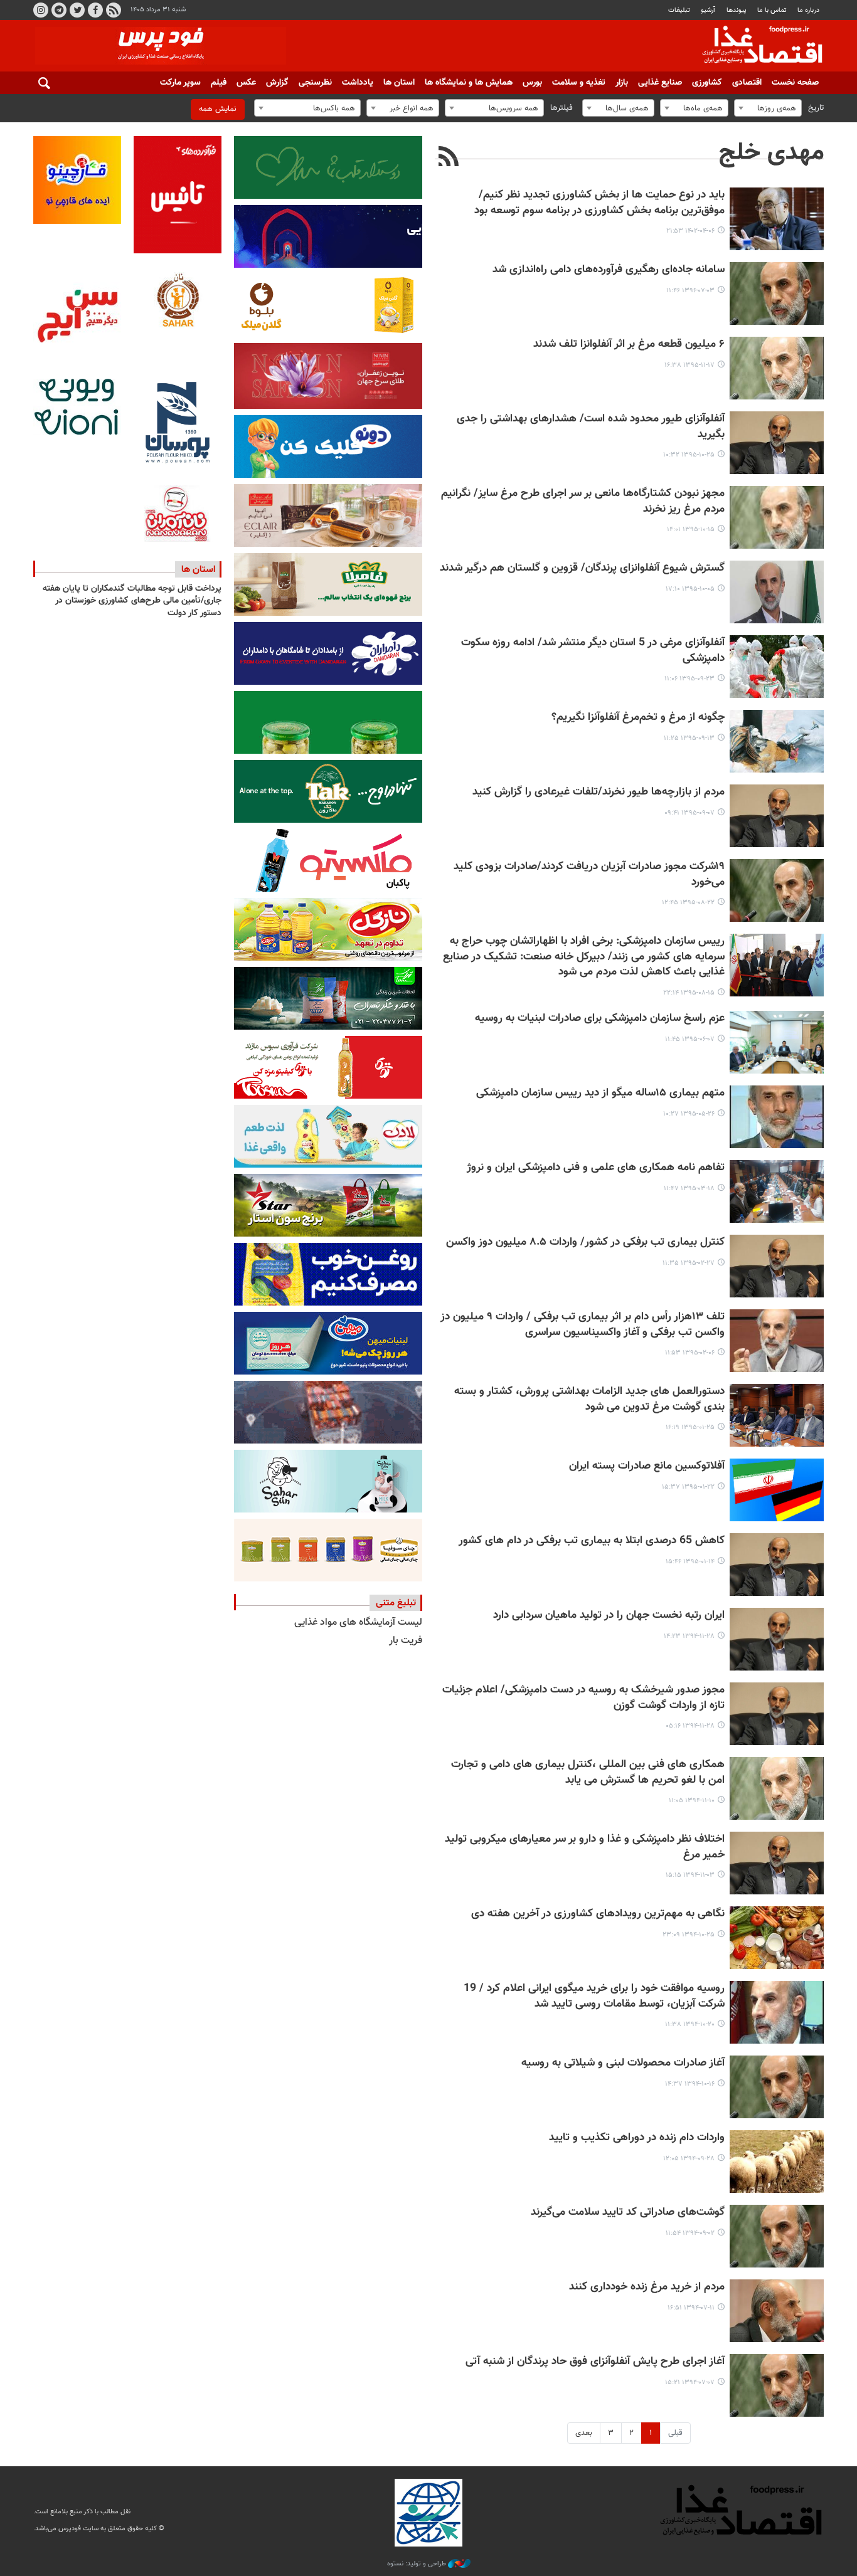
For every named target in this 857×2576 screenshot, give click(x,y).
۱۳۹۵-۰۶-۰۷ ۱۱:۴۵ (690, 1039)
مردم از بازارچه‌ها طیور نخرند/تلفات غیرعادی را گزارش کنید (599, 792)
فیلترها (562, 108)
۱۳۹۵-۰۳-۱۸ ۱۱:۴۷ (689, 1189)
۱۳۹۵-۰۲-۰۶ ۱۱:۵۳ (690, 1353)
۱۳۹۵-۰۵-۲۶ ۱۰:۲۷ (689, 1114)
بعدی (584, 2433)
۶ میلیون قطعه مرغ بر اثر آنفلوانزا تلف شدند (629, 345)
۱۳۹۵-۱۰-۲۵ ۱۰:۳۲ (689, 455)
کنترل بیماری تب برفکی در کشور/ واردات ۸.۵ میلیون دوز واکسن (585, 1243)
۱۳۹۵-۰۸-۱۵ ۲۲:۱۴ (689, 993)
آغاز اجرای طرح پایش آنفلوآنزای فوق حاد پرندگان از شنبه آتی (595, 2362)
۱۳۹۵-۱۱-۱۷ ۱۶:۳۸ (689, 365)
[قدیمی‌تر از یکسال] (777, 219)
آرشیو (708, 10)
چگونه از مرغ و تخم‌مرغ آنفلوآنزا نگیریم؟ (638, 718)
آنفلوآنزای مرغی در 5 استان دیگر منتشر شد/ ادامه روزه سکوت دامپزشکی (593, 651)
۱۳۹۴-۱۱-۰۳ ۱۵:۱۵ (690, 1875)
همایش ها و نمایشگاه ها (469, 83)
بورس (532, 83)
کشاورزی (707, 83)
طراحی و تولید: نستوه (418, 2564)
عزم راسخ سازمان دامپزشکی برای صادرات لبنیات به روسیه (600, 1019)
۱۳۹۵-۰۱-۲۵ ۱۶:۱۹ (690, 1428)
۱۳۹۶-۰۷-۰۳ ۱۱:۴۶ (690, 291)
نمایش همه (218, 109)
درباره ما (808, 10)
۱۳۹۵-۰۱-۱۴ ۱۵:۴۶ (690, 1562)
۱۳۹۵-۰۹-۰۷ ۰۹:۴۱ (689, 813)
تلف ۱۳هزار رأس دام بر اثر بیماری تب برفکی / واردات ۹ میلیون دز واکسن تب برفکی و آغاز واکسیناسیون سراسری (583, 1325)
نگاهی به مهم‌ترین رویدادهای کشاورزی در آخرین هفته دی (598, 1914)
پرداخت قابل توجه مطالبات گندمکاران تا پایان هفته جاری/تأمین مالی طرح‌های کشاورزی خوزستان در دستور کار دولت (132, 601)
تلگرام (59, 10)
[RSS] (449, 158)
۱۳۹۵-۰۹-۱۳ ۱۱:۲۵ (689, 738)
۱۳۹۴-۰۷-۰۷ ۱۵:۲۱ (690, 2383)
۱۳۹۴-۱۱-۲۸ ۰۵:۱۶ (690, 1726)
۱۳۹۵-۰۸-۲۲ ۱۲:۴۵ (688, 903)
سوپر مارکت (180, 83)
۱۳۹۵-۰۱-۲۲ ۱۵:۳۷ (688, 1487)
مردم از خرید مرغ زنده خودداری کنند (647, 2287)
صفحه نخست (795, 83)
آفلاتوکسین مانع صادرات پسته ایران (647, 1466)
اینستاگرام (41, 10)
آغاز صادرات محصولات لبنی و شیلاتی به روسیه (623, 2063)
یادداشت (358, 83)
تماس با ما (772, 10)
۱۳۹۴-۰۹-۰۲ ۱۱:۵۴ (690, 2233)
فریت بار (406, 1641)
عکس (246, 83)
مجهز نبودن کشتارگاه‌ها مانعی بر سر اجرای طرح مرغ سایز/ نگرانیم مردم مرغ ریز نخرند (583, 502)
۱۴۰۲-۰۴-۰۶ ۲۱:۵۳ (690, 231)
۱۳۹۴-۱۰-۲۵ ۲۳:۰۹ (689, 1935)
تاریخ (816, 108)
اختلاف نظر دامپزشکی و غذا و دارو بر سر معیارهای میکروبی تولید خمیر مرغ (585, 1847)
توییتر (77, 10)
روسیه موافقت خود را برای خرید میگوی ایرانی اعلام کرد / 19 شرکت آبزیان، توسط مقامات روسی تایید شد (594, 1997)
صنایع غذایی (660, 83)
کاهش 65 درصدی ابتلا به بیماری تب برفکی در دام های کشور (592, 1541)
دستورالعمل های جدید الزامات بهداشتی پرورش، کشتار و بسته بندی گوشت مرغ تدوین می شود (589, 1400)
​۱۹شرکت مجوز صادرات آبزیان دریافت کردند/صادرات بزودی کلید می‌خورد (589, 875)
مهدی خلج (771, 153)
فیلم (219, 83)
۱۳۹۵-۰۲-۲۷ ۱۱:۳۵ (689, 1263)
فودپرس (755, 46)
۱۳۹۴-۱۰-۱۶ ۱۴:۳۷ (690, 2084)
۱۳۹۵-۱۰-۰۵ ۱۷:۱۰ (690, 589)
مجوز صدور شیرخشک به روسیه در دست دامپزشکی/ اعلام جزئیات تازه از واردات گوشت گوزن (583, 1698)
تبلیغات (679, 10)
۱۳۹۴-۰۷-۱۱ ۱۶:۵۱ (691, 2308)
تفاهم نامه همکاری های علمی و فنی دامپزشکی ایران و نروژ (596, 1168)
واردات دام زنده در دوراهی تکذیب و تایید (637, 2138)
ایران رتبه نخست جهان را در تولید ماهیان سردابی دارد (609, 1616)
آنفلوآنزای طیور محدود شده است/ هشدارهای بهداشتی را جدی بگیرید (591, 427)
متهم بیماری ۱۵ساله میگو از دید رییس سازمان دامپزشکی (600, 1093)
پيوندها (737, 10)
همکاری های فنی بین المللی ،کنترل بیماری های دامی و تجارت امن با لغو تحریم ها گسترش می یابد (588, 1773)
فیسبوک (95, 10)
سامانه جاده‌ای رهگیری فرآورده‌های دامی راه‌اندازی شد (609, 270)
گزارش (277, 83)
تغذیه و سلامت (579, 83)
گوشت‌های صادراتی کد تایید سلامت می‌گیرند (628, 2213)
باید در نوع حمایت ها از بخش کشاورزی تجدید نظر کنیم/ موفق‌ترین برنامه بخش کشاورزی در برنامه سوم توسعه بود (599, 203)
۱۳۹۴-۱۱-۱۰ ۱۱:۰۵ (692, 1801)
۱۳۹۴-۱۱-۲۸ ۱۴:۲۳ (689, 1636)
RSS (114, 10)
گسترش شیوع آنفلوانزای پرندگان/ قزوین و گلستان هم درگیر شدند (582, 568)
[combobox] (768, 108)
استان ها (399, 83)
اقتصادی (747, 83)
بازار (622, 83)
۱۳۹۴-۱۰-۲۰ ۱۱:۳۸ (690, 2024)
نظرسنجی (315, 83)
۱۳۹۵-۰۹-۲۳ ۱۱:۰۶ (689, 679)
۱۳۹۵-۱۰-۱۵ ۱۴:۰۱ (691, 530)
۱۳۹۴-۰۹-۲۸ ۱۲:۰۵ (689, 2159)
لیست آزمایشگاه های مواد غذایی (358, 1623)
